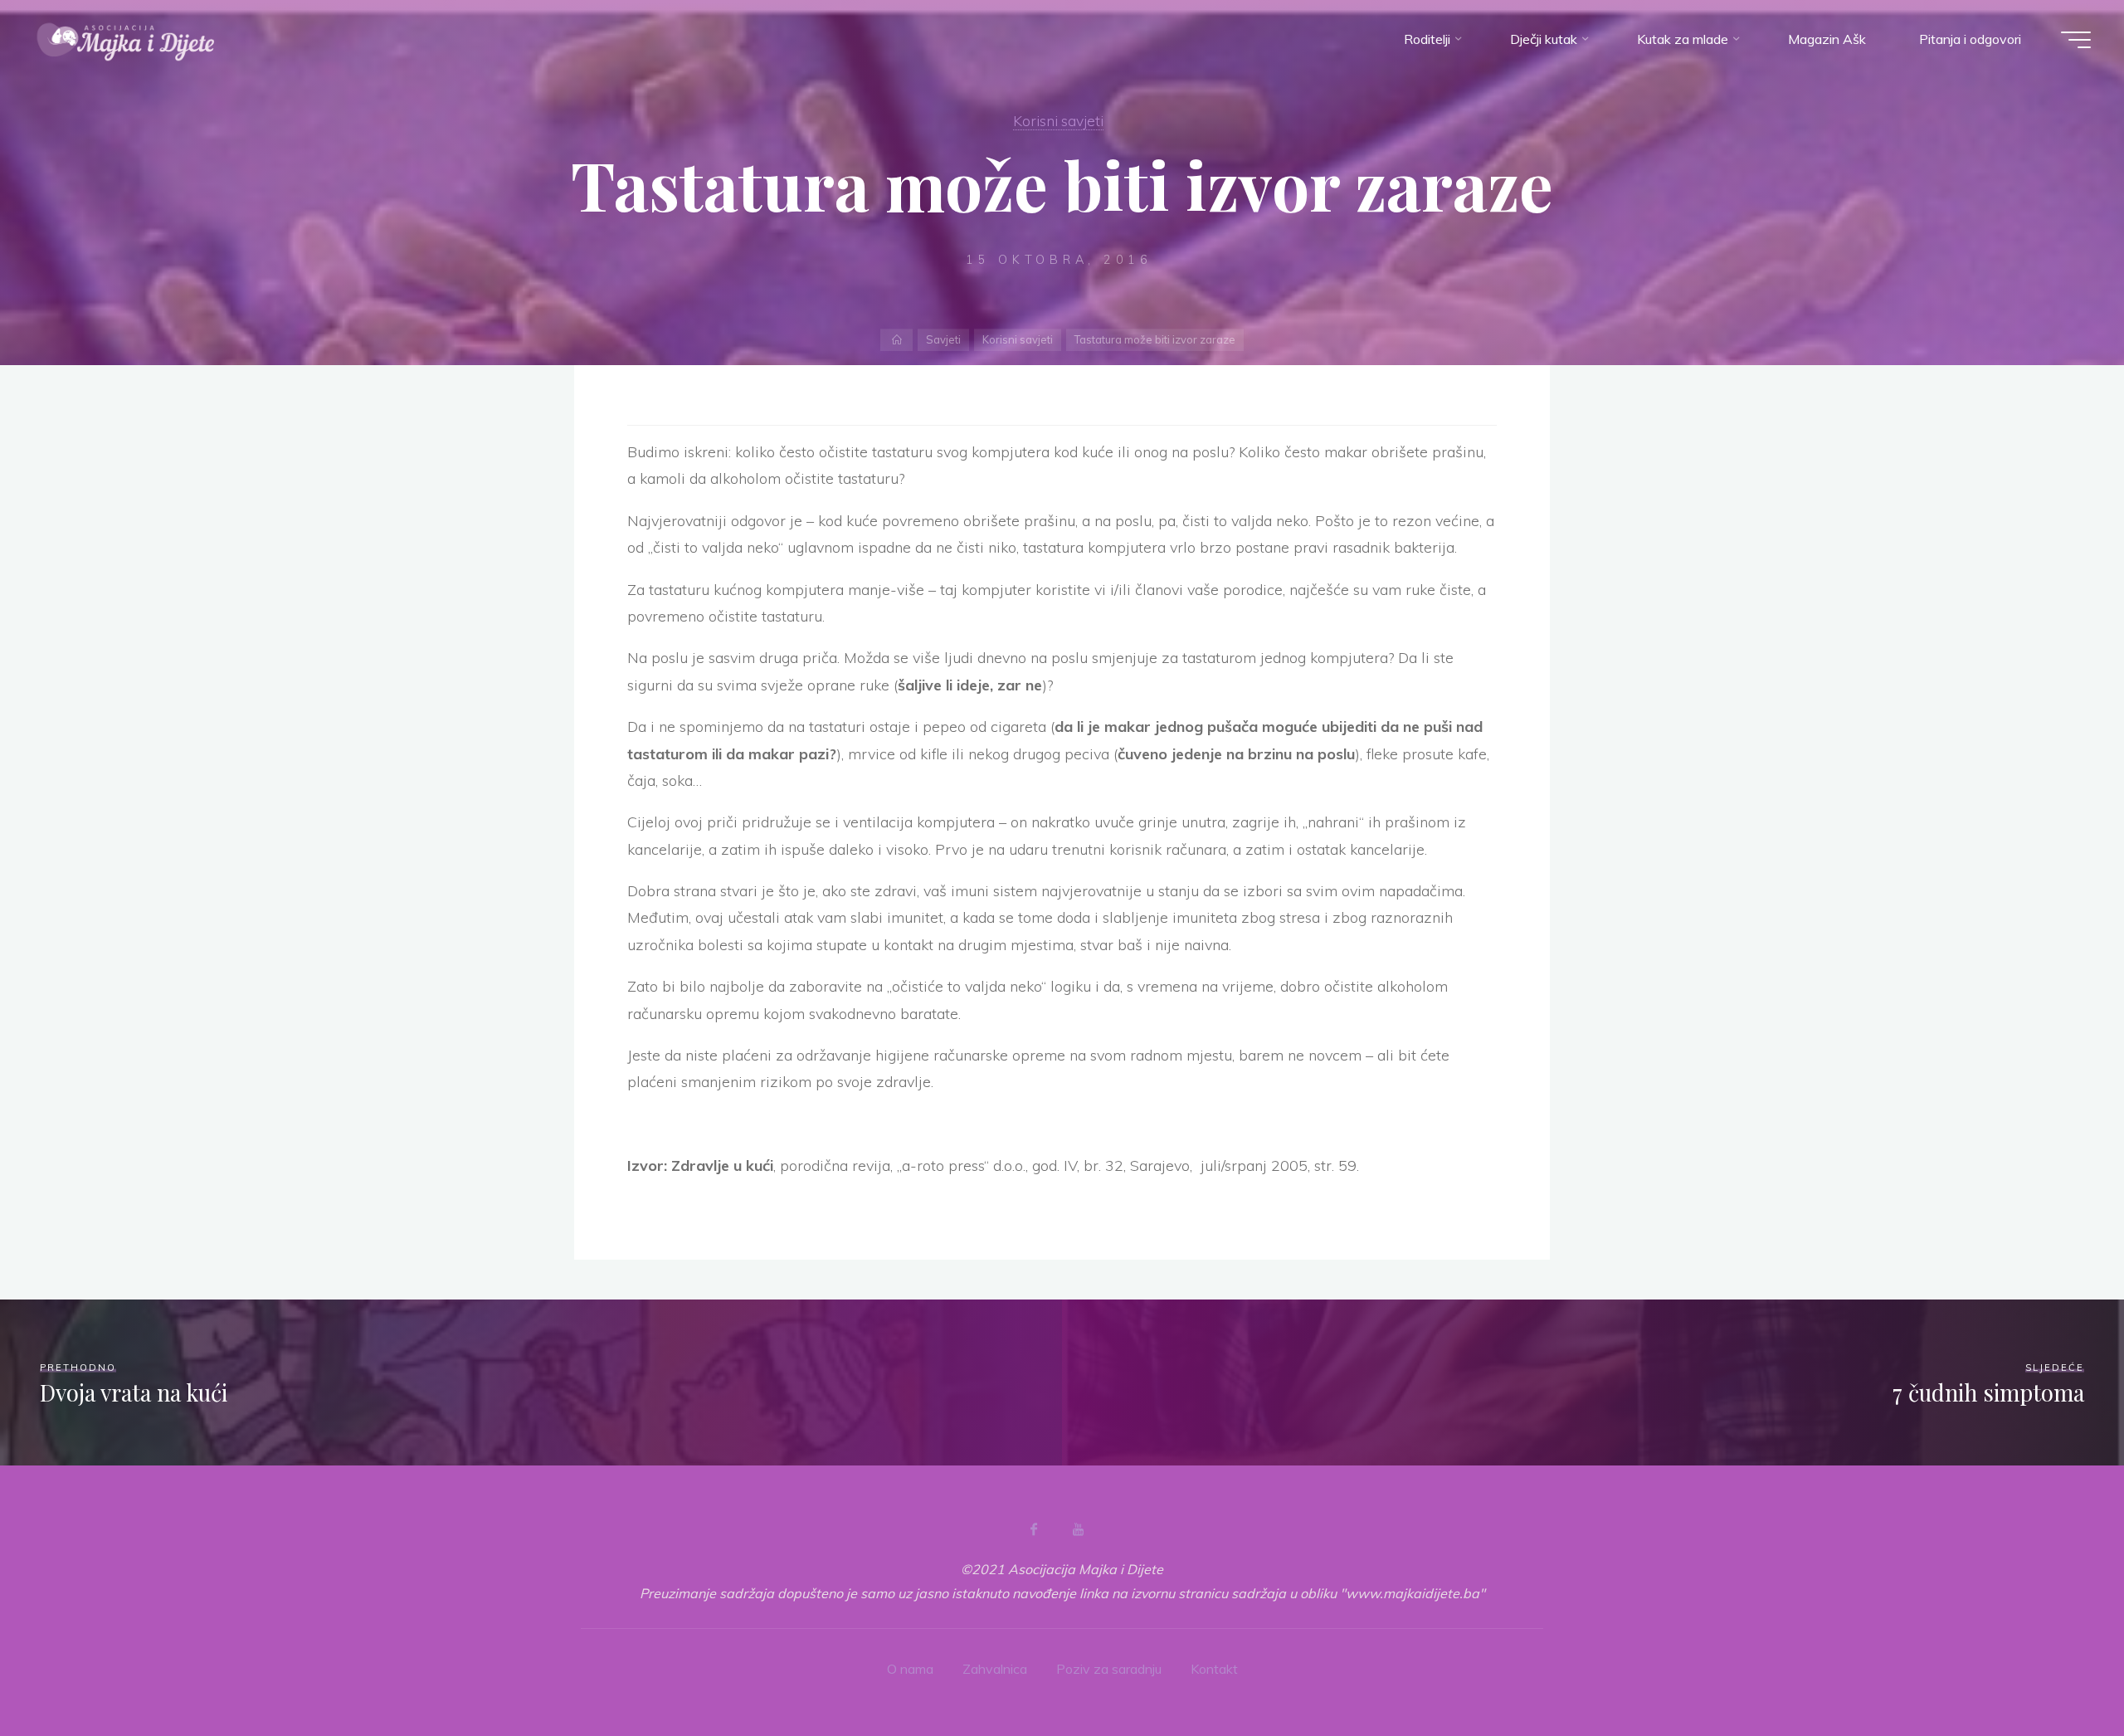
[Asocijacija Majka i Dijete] (126, 39)
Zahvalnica (995, 1669)
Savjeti (943, 339)
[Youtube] (1078, 1529)
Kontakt (1214, 1669)
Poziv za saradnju (1109, 1669)
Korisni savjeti (1058, 120)
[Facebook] (1034, 1529)
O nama (910, 1669)
